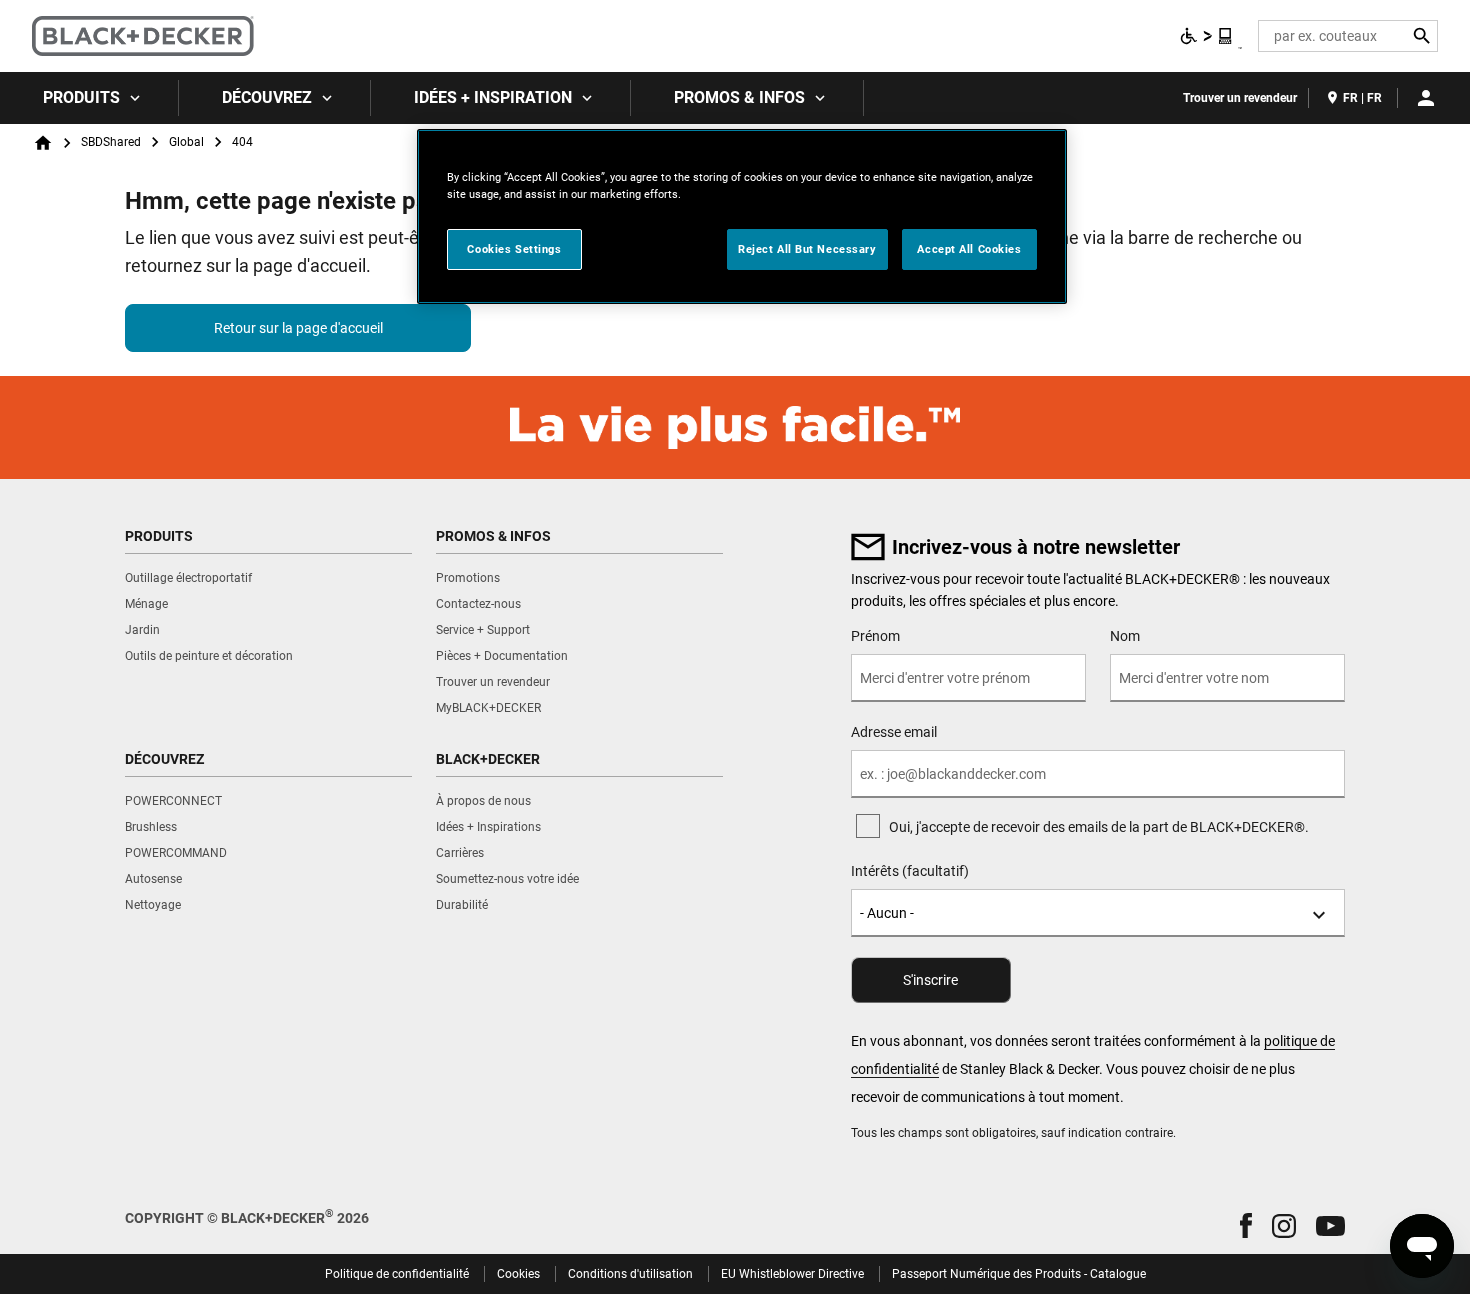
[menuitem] (89, 98)
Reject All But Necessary (807, 249)
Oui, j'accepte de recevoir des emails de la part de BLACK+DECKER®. (1099, 827)
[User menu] (1426, 98)
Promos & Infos (739, 97)
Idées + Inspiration (493, 97)
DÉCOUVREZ (267, 97)
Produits (81, 97)
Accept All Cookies (969, 249)
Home (43, 143)
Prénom (875, 636)
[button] (1246, 1225)
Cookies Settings (514, 249)
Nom (1125, 636)
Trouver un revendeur (1240, 98)
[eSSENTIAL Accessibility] (1207, 36)
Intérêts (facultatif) (910, 871)
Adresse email (894, 732)
